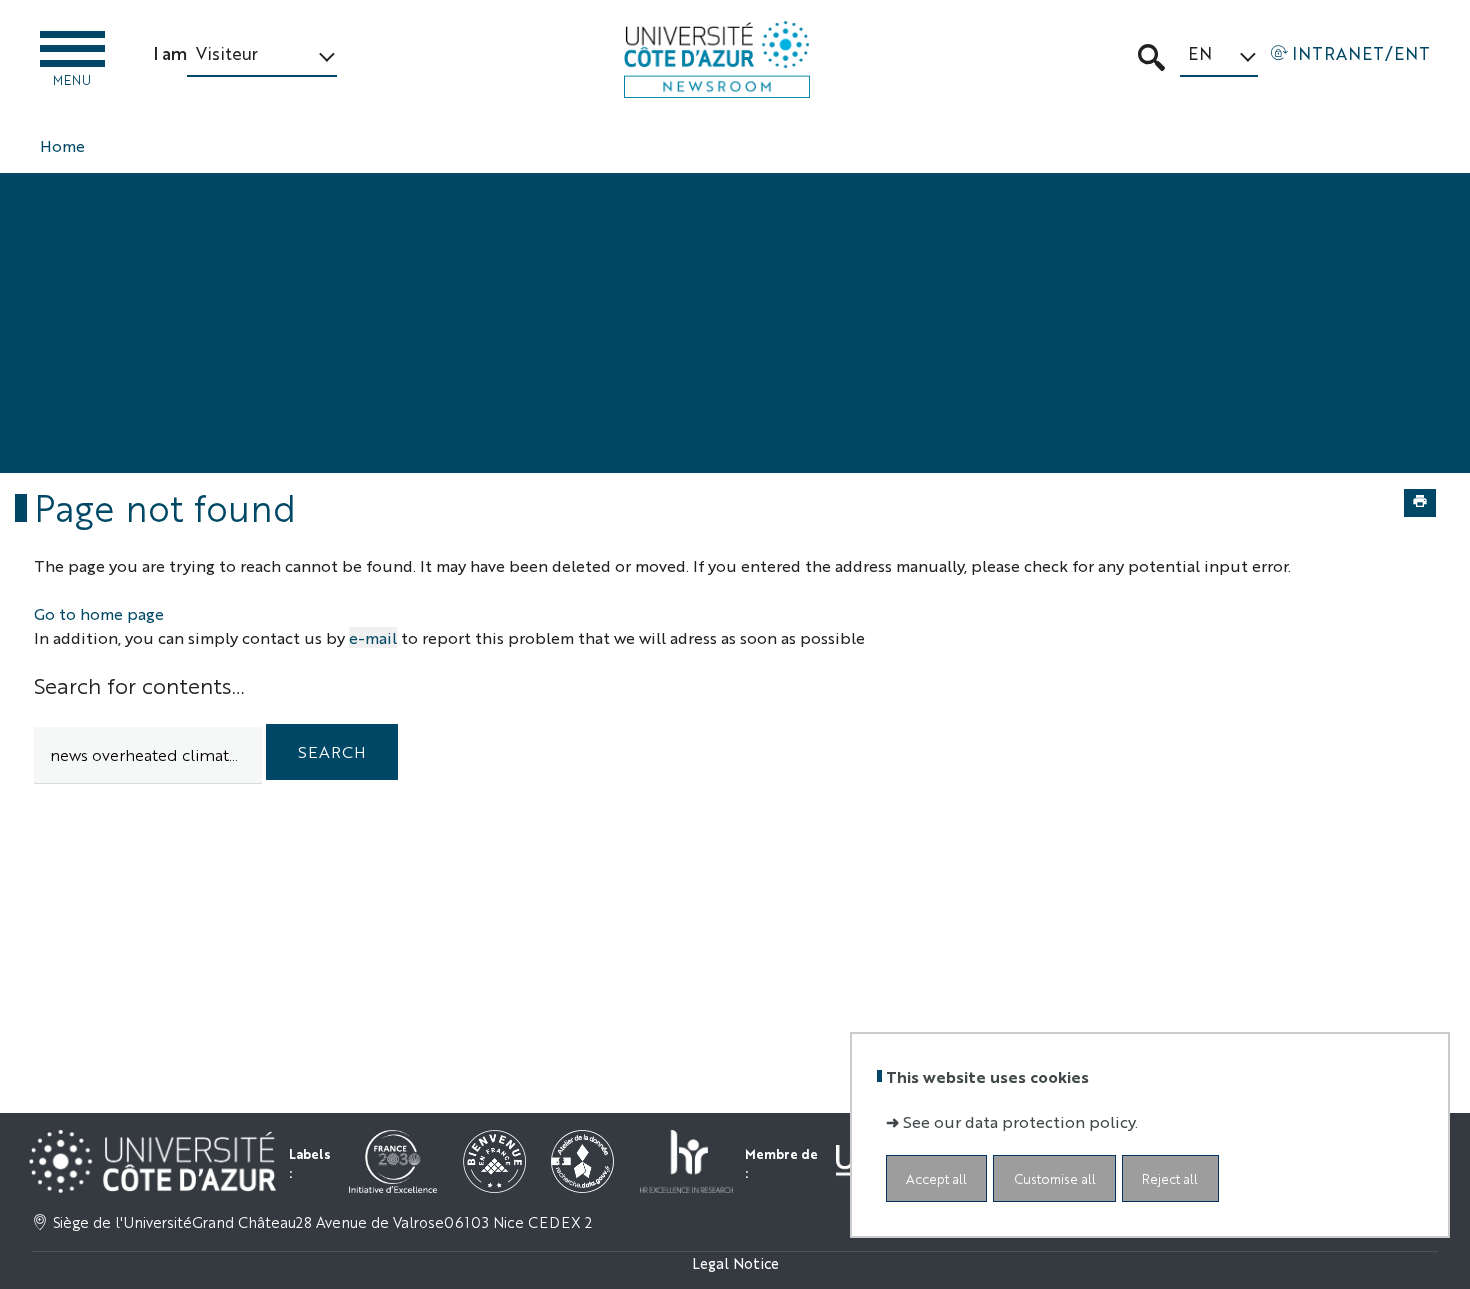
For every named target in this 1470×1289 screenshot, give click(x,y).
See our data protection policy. (1020, 1121)
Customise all (1055, 1178)
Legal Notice (735, 1262)
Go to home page (99, 613)
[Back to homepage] (716, 59)
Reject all (1170, 1178)
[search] (148, 755)
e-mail (373, 637)
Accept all (936, 1178)
